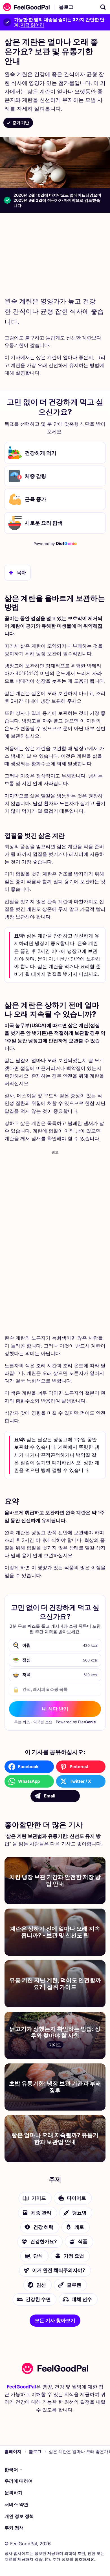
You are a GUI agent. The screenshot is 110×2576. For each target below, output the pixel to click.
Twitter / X (80, 1781)
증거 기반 (21, 123)
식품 (83, 2241)
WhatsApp (29, 1781)
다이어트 (76, 2198)
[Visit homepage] (55, 2368)
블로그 (66, 7)
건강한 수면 (38, 2299)
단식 (38, 2256)
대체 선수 (82, 2299)
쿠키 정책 (14, 2528)
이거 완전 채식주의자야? (59, 2270)
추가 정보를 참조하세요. (74, 2559)
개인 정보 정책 (19, 2516)
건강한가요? (44, 2241)
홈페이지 (13, 2451)
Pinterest (79, 1767)
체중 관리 (41, 2213)
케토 (79, 2227)
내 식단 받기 (55, 1709)
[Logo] (25, 7)
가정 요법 (74, 2256)
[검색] (103, 7)
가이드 (39, 2198)
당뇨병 (79, 2213)
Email (50, 1796)
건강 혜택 (43, 2227)
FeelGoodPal (21, 2387)
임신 (41, 2285)
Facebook (28, 1767)
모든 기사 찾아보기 (55, 2320)
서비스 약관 (16, 2504)
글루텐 (74, 2285)
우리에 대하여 (19, 2481)
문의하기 (14, 2493)
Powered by (55, 543)
